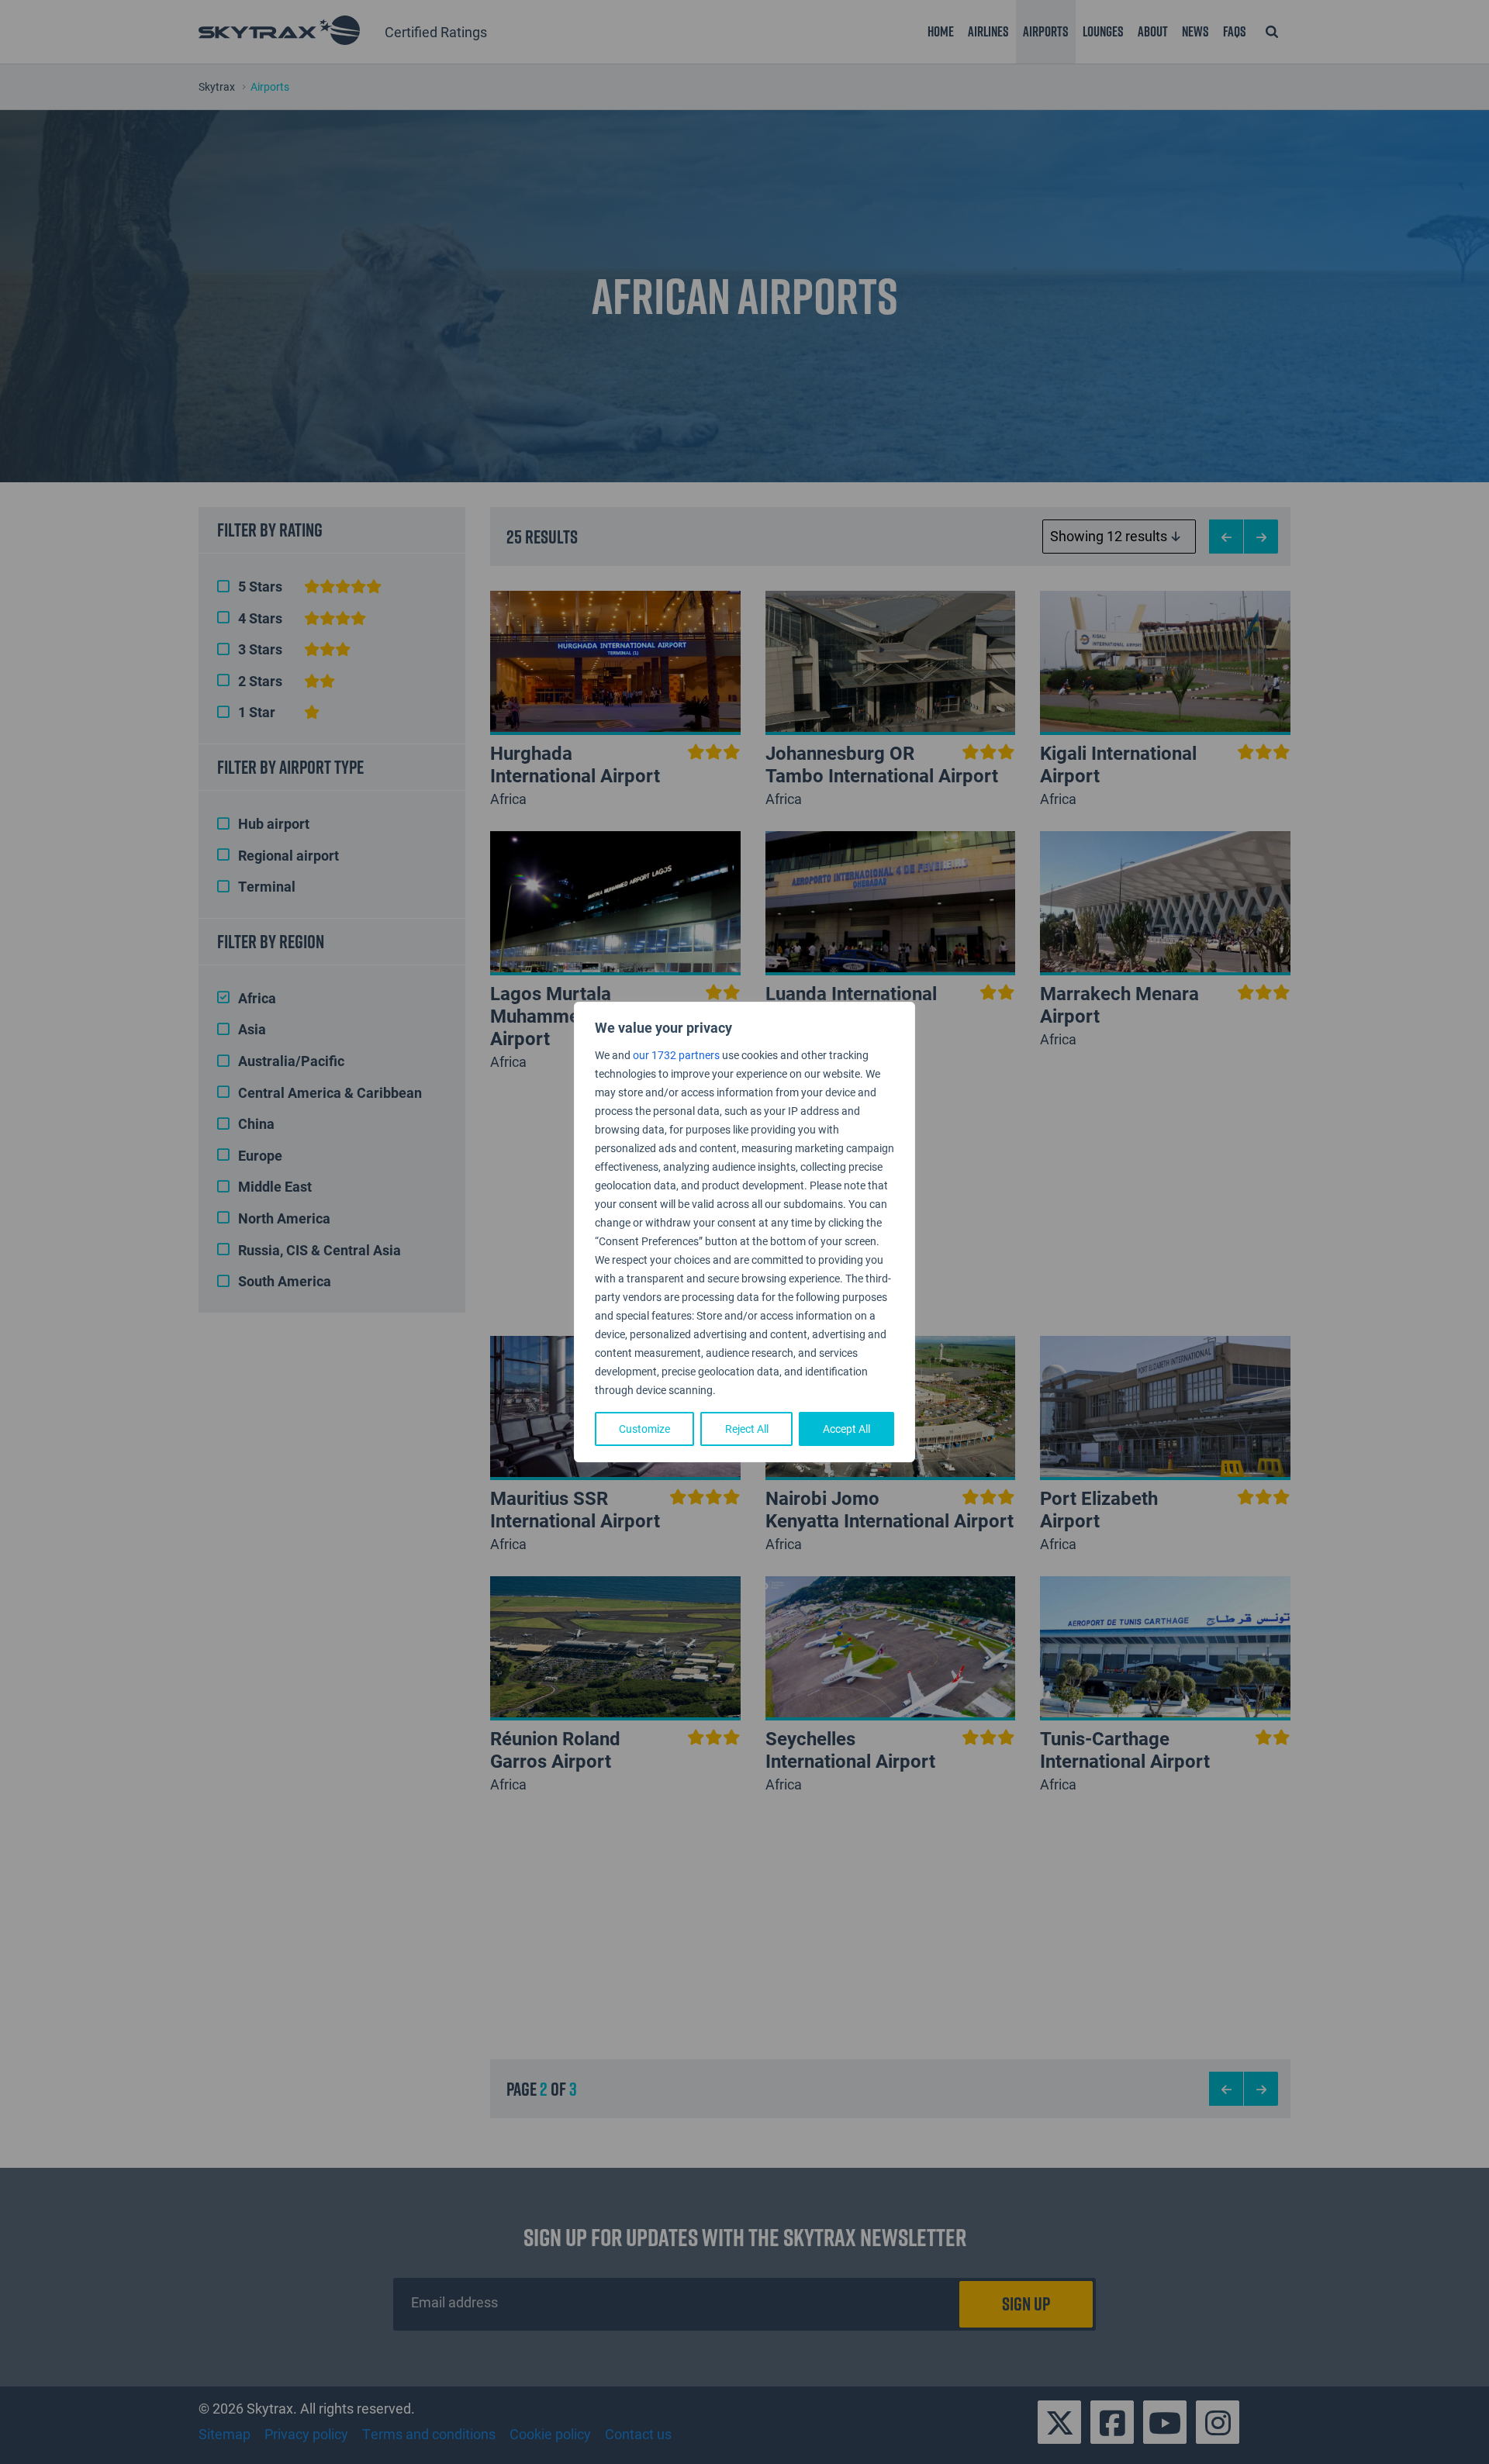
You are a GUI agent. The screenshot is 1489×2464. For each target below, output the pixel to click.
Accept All (846, 1429)
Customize (644, 1429)
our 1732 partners (676, 1055)
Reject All (747, 1429)
